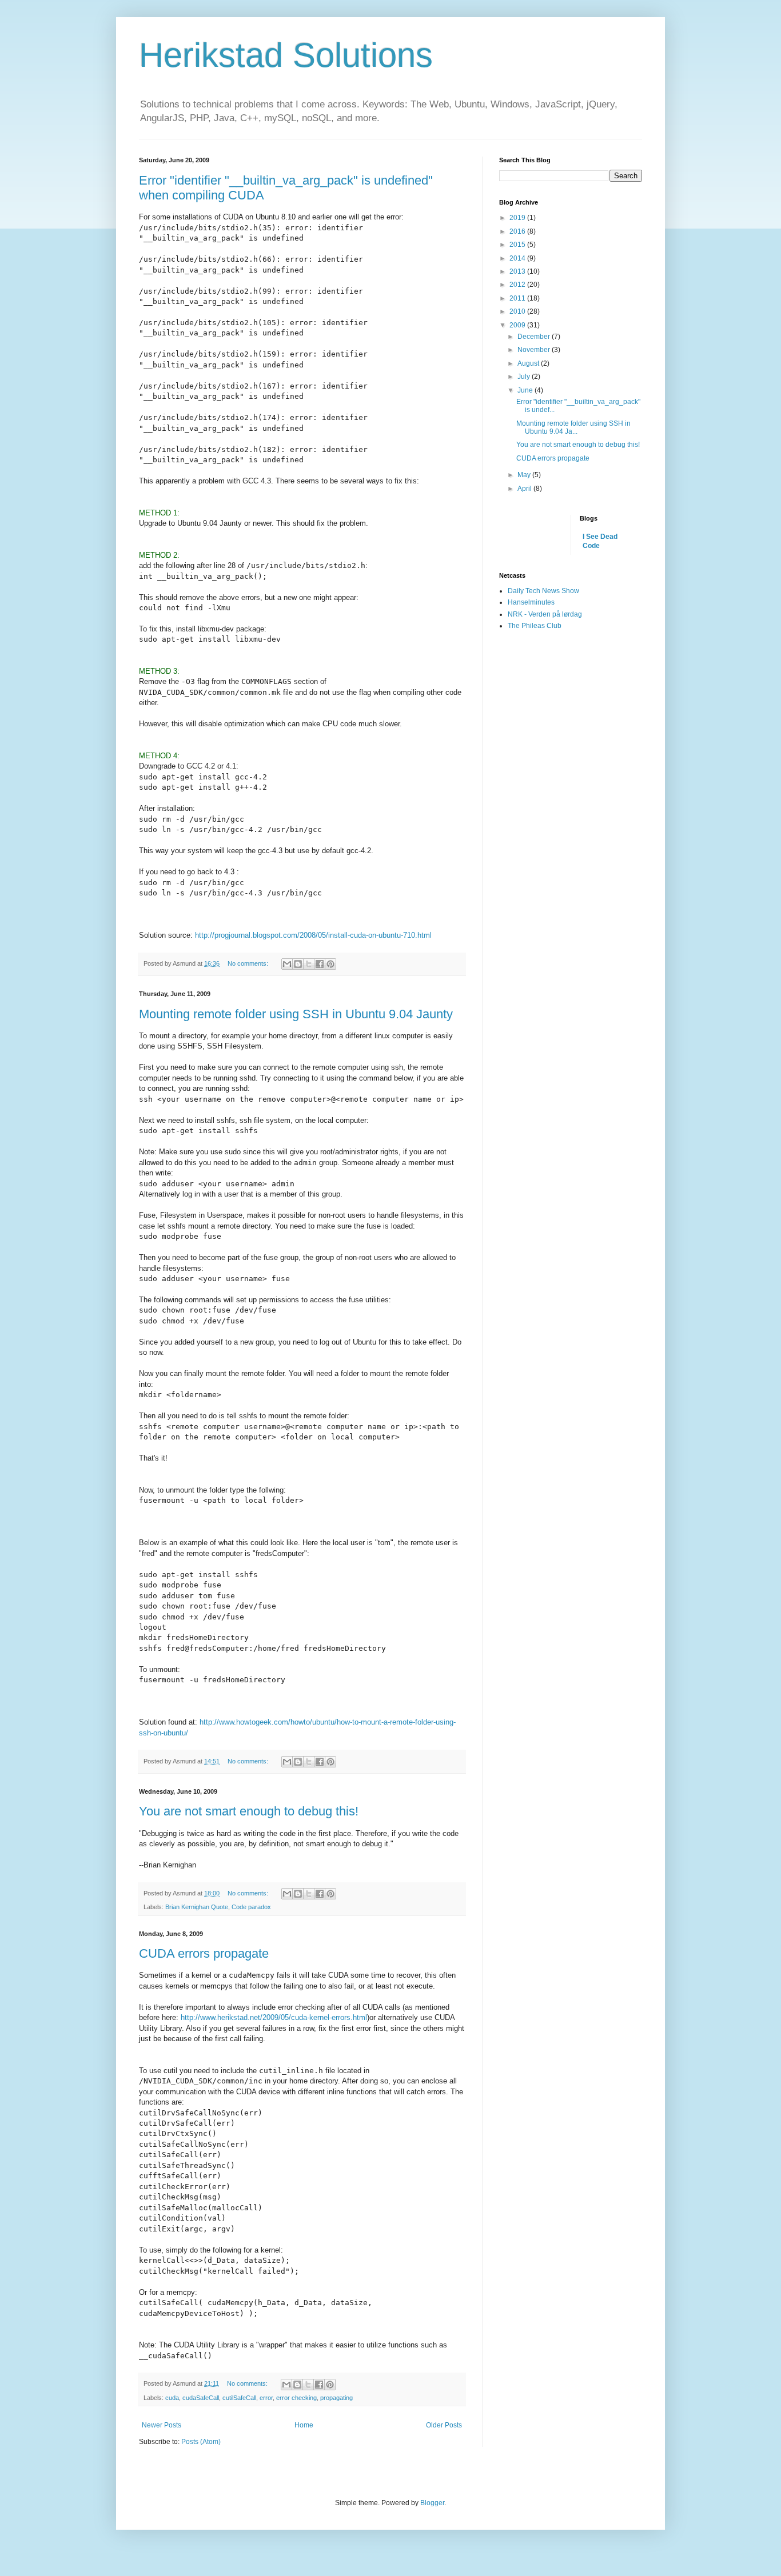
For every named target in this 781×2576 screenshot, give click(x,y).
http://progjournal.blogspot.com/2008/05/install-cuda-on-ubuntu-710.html (313, 935)
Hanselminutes (531, 602)
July (525, 377)
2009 (518, 325)
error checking (296, 2398)
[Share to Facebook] (320, 964)
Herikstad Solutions (286, 55)
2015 (518, 245)
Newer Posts (162, 2425)
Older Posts (444, 2425)
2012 (518, 285)
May (525, 475)
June (526, 390)
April (525, 489)
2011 (518, 298)
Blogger (432, 2503)
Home (304, 2425)
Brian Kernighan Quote (197, 1907)
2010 (518, 311)
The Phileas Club (535, 626)
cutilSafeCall (239, 2398)
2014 (518, 258)
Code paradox (251, 1907)
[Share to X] (309, 964)
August (529, 363)
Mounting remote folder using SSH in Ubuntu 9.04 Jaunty (296, 1014)
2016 (518, 231)
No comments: (249, 963)
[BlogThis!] (298, 964)
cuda (172, 2398)
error (266, 2398)
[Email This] (287, 964)
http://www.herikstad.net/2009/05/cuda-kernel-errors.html (274, 2017)
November (535, 350)
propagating (336, 2398)
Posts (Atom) (201, 2442)
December (535, 337)
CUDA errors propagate (204, 1953)
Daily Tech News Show (543, 591)
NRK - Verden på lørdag (545, 614)
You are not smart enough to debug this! (249, 1811)
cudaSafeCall (201, 2398)
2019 (518, 218)
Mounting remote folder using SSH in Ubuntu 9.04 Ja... (573, 427)
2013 (518, 271)
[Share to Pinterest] (330, 964)
